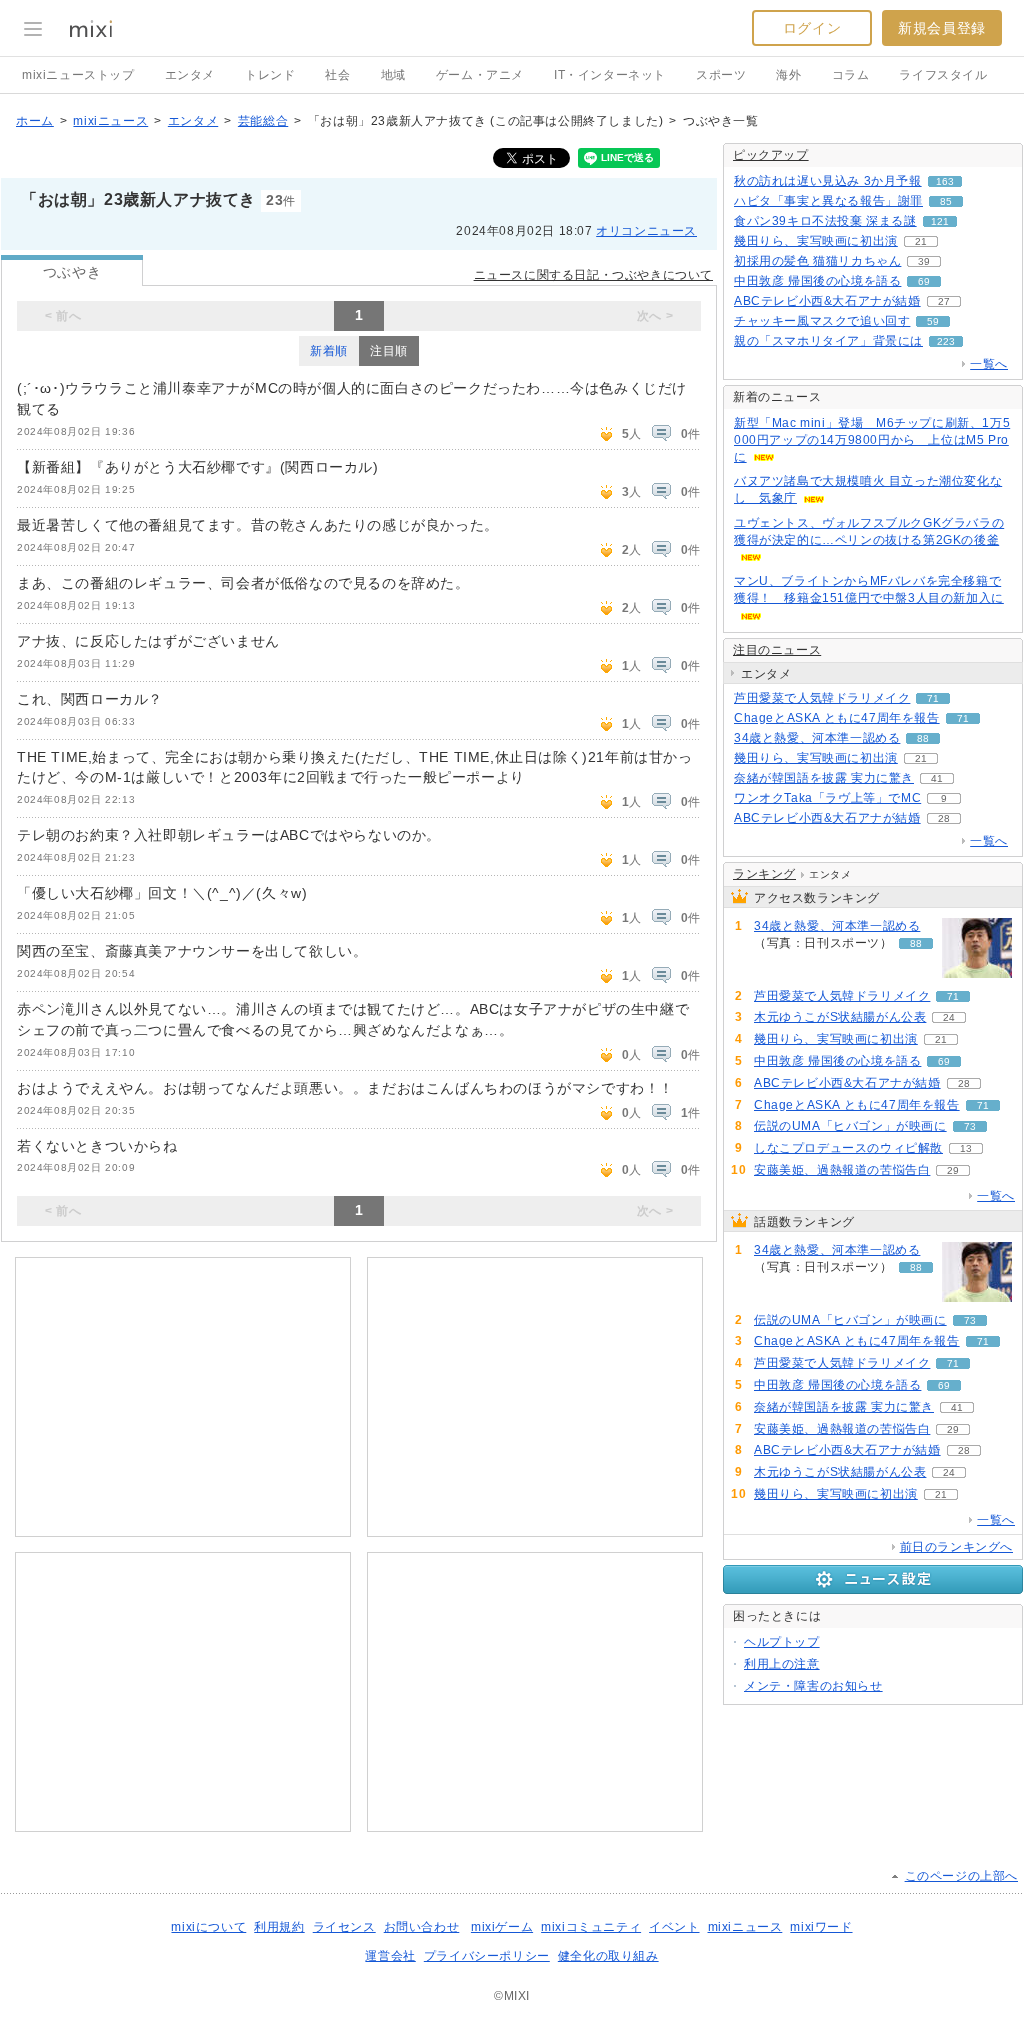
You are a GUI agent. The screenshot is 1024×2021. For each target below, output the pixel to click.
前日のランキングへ (956, 1547)
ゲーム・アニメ (480, 75)
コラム (851, 75)
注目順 (389, 351)
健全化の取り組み (608, 1956)
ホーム (35, 121)
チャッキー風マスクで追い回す (822, 321)
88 (923, 738)
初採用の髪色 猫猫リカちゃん (817, 261)
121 (940, 221)
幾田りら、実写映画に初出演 (816, 241)
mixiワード (821, 1927)
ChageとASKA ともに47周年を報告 (837, 718)
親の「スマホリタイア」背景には (828, 341)
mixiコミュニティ (591, 1927)
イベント (674, 1927)
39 (924, 261)
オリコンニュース (646, 231)
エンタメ (190, 75)
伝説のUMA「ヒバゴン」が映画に (850, 1126)
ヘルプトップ (782, 1642)
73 (970, 1126)
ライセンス (344, 1927)
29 (953, 1170)
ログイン (812, 28)
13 (966, 1148)
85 (946, 201)
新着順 (329, 351)
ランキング (764, 874)
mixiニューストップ (78, 75)
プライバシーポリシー (487, 1956)
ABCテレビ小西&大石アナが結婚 (827, 301)
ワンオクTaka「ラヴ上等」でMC (827, 798)
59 (933, 321)
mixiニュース (110, 121)
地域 (393, 75)
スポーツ (721, 75)
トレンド (270, 75)
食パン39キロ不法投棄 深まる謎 (825, 221)
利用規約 (279, 1927)
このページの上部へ (961, 1876)
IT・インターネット (610, 75)
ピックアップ (771, 155)
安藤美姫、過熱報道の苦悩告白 (842, 1170)
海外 (788, 75)
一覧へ (989, 364)
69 (924, 281)
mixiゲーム (502, 1927)
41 (937, 778)
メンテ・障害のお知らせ (813, 1686)
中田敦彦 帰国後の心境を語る (817, 281)
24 (949, 1017)
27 (944, 301)
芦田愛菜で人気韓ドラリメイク (822, 698)
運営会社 (390, 1956)
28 (944, 818)
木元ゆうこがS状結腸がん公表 (840, 1017)
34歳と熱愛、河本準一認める (817, 738)
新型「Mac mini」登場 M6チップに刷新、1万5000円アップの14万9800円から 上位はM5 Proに (872, 440)
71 (933, 698)
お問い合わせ (422, 1927)
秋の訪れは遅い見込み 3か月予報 (828, 181)
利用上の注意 (782, 1664)
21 (921, 241)
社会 (337, 75)
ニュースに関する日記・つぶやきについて (593, 275)
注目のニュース (777, 650)
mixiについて (208, 1927)
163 (945, 181)
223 (946, 341)
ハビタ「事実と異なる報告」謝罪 (828, 201)
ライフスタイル (943, 75)
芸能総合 (263, 121)
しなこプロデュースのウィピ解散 (848, 1148)
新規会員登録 (942, 28)
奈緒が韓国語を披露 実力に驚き (824, 778)
